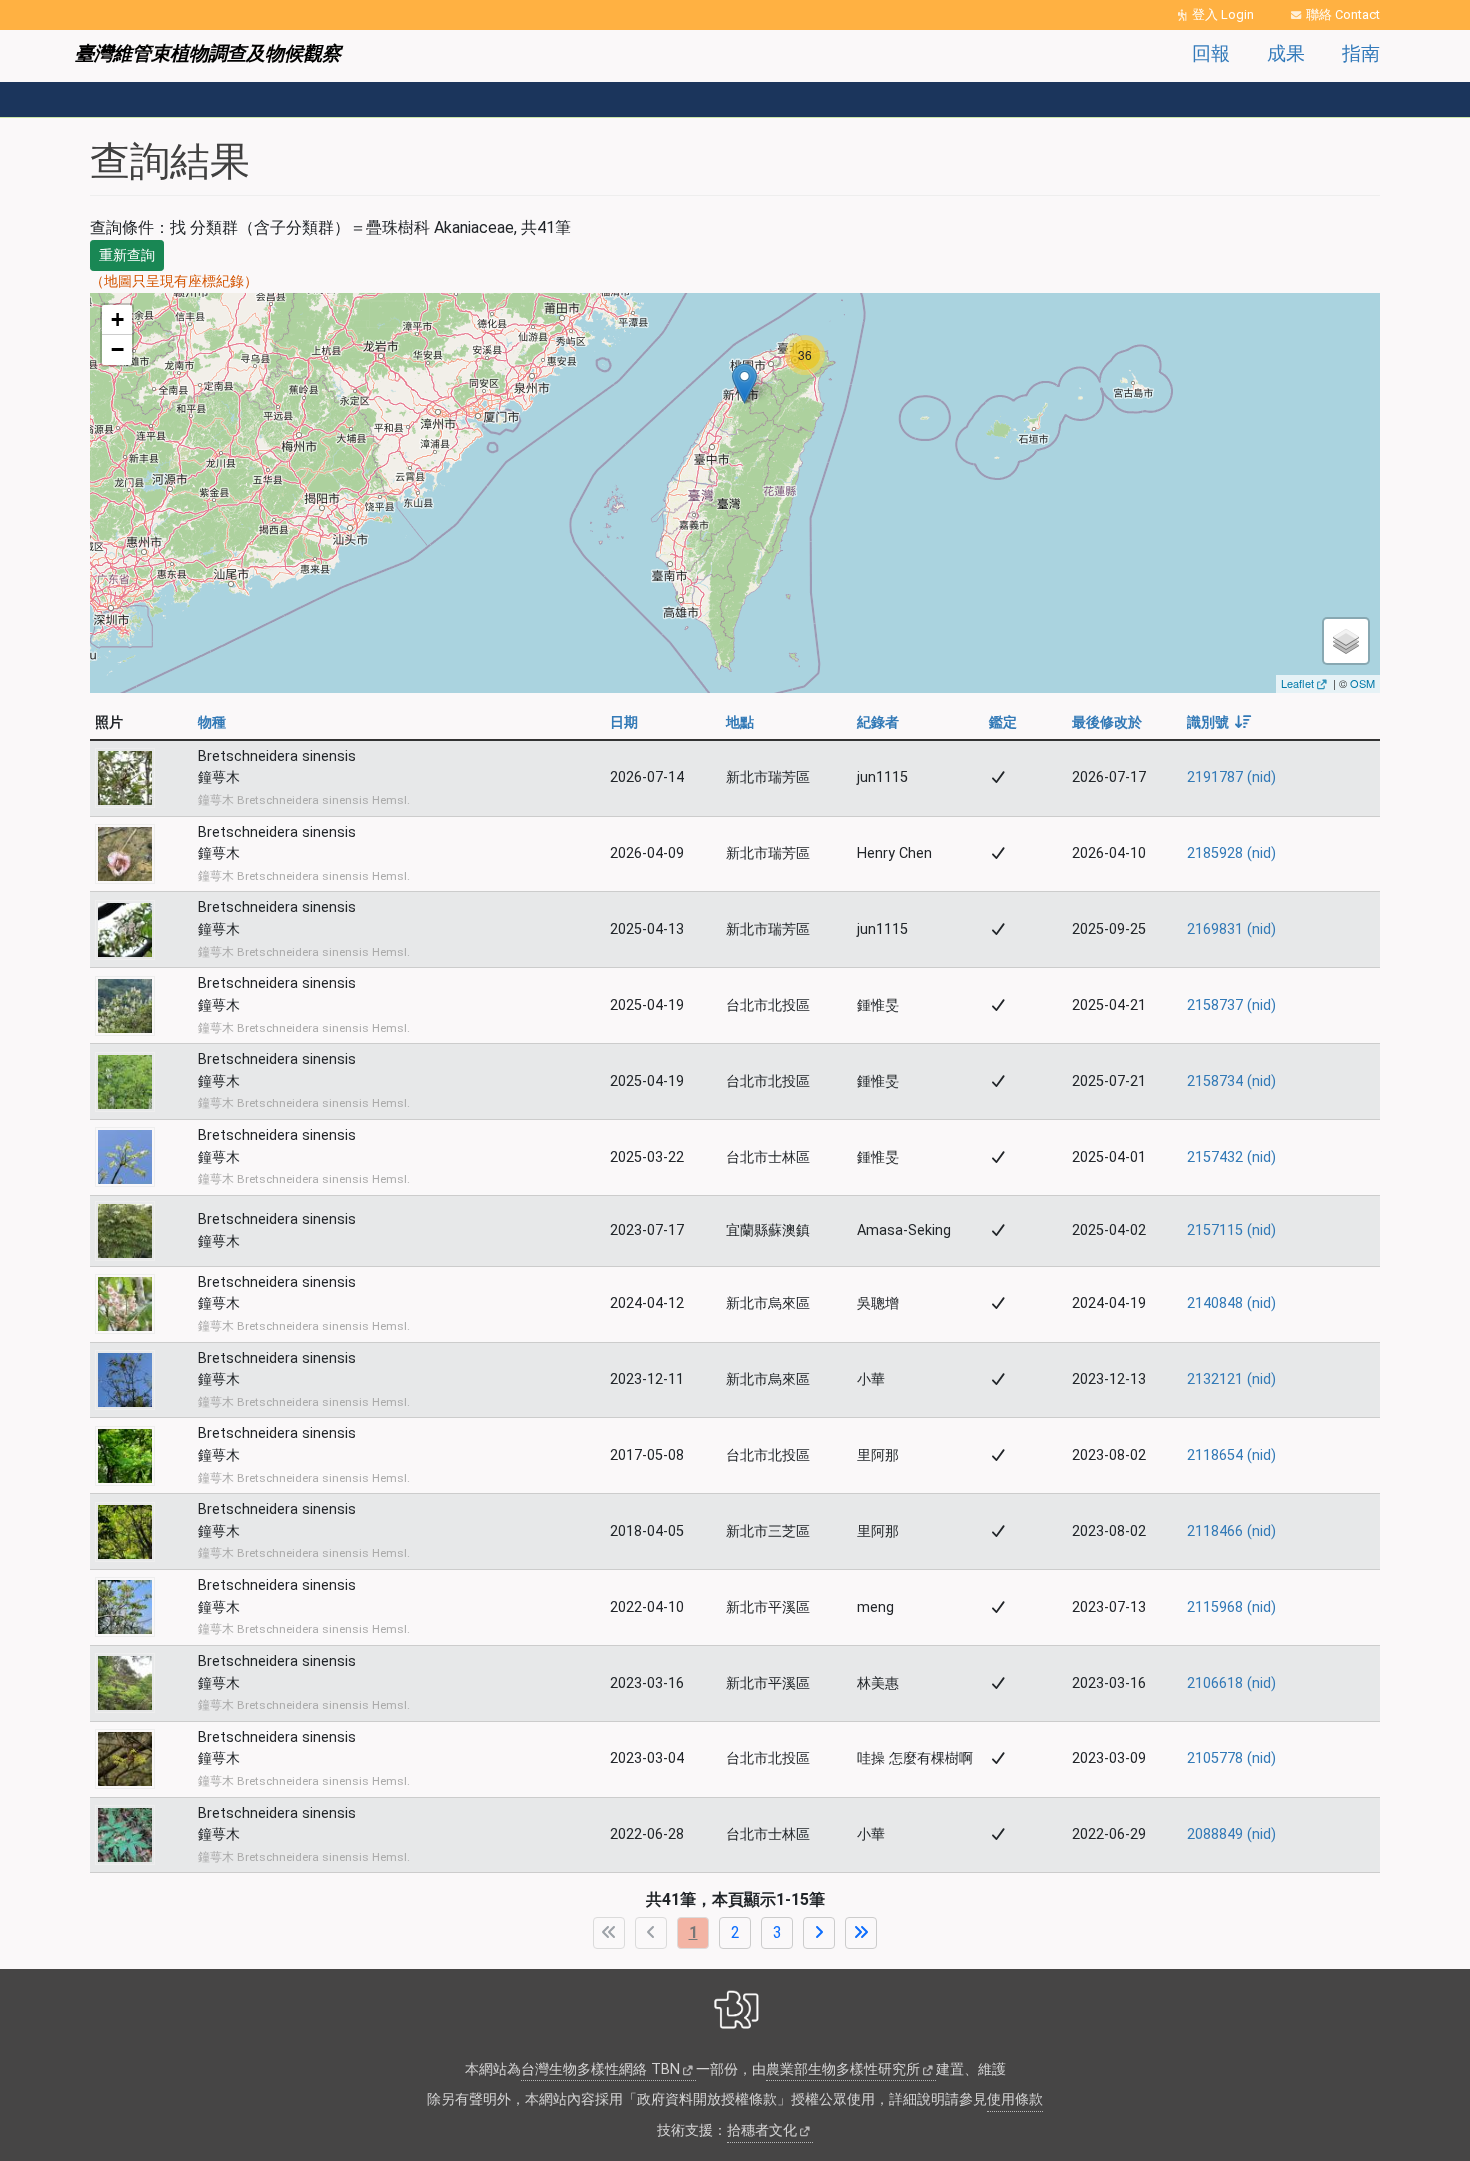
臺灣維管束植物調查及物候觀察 (208, 53)
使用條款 (1015, 2099)
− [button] (117, 349)
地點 (740, 722)
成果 (1286, 53)
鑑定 (1003, 722)
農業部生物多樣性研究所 (843, 2069)
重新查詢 (127, 255)
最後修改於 (1107, 722)
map (732, 492)
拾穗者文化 (762, 2130)
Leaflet (1297, 683)
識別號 (1219, 722)
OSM (1362, 683)
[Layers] (1346, 641)
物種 (212, 722)
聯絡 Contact (1343, 14)
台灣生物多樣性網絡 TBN (600, 2069)
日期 (624, 722)
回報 (1211, 53)
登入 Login (1223, 14)
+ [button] (117, 319)
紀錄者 (878, 722)
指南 (1361, 53)
